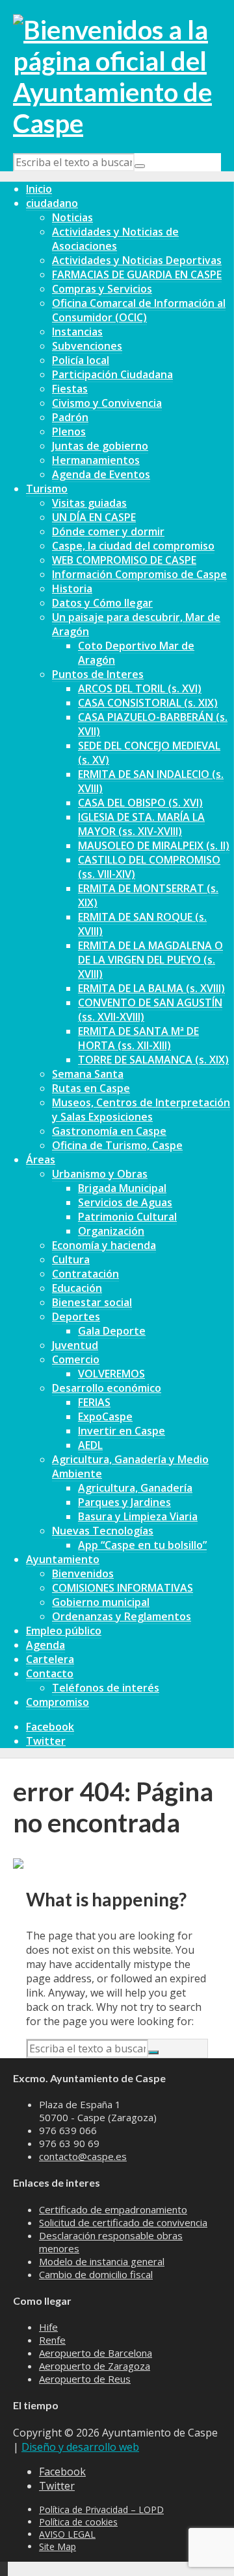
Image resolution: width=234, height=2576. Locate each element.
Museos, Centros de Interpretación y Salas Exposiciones (141, 1110)
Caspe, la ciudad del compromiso (133, 546)
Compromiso (58, 1702)
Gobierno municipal (101, 1602)
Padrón (70, 417)
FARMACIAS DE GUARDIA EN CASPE (137, 274)
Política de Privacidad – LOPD (101, 2509)
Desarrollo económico (107, 1388)
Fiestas (70, 389)
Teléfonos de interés (106, 1688)
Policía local (81, 360)
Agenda (45, 1645)
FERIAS (94, 1402)
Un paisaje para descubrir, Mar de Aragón (136, 624)
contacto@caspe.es (83, 2156)
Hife (48, 2327)
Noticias (72, 217)
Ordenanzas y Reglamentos (122, 1616)
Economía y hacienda (104, 1245)
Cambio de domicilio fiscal (96, 2274)
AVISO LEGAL (67, 2534)
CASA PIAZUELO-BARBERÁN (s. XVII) (153, 724)
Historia (72, 589)
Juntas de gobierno (100, 446)
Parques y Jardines (124, 1502)
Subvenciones (87, 346)
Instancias (77, 332)
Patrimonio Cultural (127, 1217)
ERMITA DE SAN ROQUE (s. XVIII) (142, 924)
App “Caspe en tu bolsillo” (142, 1545)
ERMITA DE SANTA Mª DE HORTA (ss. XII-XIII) (138, 1038)
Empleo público (64, 1631)
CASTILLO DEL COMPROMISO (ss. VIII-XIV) (149, 867)
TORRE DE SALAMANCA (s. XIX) (153, 1060)
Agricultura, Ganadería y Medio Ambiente (130, 1466)
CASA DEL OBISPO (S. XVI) (140, 803)
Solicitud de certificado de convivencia (123, 2222)
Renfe (52, 2340)
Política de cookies (78, 2522)
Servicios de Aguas (125, 1202)
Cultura (71, 1259)
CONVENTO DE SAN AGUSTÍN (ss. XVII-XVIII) (150, 1010)
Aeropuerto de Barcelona (96, 2353)
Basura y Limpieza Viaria (138, 1516)
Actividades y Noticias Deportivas (137, 260)
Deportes (76, 1317)
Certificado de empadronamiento (113, 2209)
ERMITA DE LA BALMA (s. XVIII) (151, 988)
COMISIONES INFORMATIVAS (123, 1588)
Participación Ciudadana (112, 374)
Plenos (69, 431)
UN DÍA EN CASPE (94, 517)
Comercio (76, 1359)
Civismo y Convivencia (107, 403)
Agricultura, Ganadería (135, 1488)
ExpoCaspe (105, 1416)
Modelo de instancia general (102, 2261)
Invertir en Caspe (122, 1431)
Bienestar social (92, 1302)
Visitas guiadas (89, 503)
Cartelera (50, 1659)
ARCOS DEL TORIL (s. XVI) (140, 688)
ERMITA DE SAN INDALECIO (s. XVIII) (151, 781)
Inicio (39, 189)
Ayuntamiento (63, 1559)
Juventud (75, 1345)
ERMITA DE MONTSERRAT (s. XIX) (148, 895)
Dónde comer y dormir (108, 531)
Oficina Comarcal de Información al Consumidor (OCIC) (139, 310)
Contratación (85, 1274)
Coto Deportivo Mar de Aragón (136, 653)
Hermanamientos (96, 460)
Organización (111, 1231)
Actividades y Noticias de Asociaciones (115, 239)
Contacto (50, 1673)
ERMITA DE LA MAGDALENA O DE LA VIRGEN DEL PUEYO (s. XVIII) (150, 960)
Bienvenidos (83, 1574)
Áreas (41, 1160)
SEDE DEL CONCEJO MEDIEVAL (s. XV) (149, 753)
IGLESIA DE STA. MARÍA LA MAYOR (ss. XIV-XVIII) (141, 824)
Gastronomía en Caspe (109, 1131)
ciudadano (52, 203)
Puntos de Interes (98, 674)
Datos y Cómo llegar (102, 603)
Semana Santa (88, 1074)
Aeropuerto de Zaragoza (95, 2366)
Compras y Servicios (102, 289)
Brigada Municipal (122, 1188)
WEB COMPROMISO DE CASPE (124, 560)
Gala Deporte (112, 1331)
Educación (77, 1288)
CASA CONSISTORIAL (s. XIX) (148, 703)
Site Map (58, 2546)
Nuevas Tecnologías (103, 1531)
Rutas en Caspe (91, 1088)
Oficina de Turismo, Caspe (117, 1145)
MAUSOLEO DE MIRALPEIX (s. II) (154, 845)
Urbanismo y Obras (100, 1174)
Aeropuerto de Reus (85, 2379)
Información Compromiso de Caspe (139, 574)
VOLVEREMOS (111, 1374)
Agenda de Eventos (101, 474)
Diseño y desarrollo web (80, 2447)
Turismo (47, 489)
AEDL (90, 1445)
